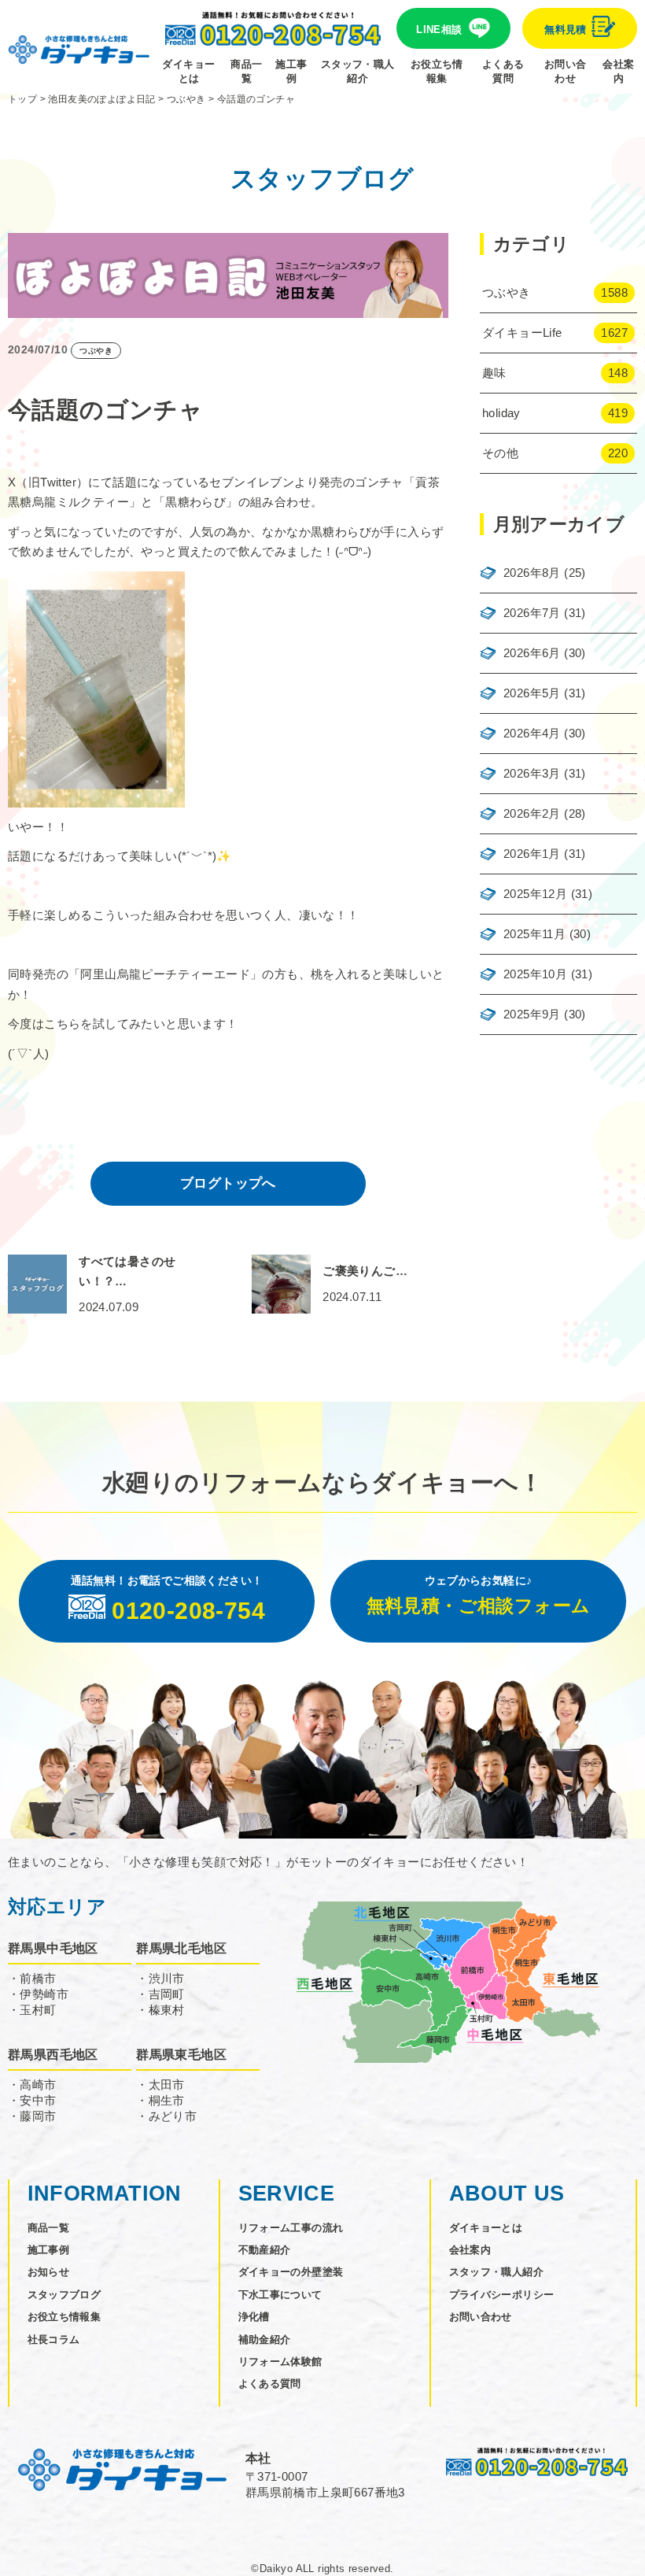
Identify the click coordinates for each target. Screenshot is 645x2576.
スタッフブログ (64, 2295)
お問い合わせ (566, 71)
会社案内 (618, 71)
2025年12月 (535, 894)
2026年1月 (532, 854)
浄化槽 (254, 2317)
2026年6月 (532, 653)
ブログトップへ (228, 1183)
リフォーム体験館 (280, 2362)
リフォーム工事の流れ (291, 2228)
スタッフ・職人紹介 (358, 71)
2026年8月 (532, 573)
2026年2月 (532, 813)
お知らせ (49, 2272)
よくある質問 (503, 71)
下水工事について (280, 2295)
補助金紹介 (265, 2339)
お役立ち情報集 (437, 71)
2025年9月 (532, 1014)
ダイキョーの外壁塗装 (291, 2272)
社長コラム (54, 2339)
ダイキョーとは (188, 71)
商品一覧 (246, 71)
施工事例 (291, 71)
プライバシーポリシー (502, 2295)
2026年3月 (532, 773)
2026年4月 (532, 733)
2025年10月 (535, 974)
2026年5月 (532, 693)
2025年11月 (534, 934)
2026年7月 (532, 613)
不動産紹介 (265, 2250)
